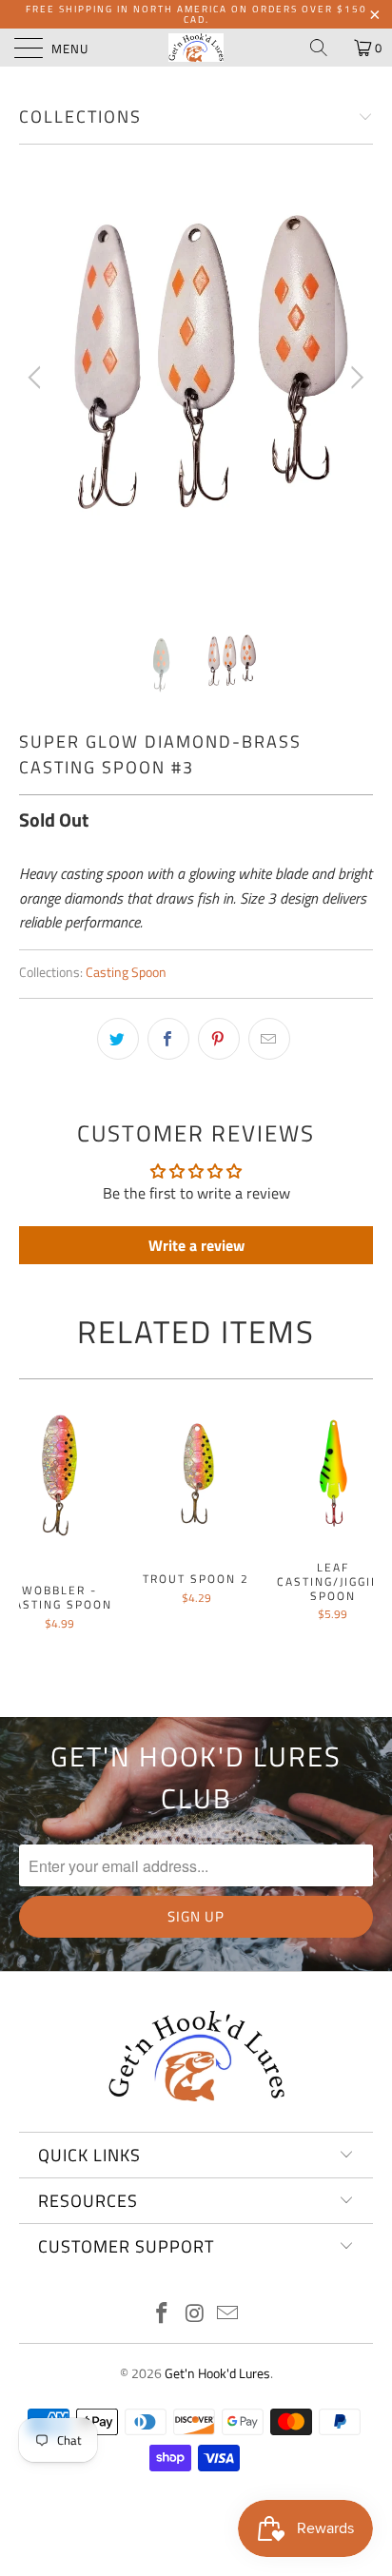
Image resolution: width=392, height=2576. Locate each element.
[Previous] (38, 378)
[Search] (325, 48)
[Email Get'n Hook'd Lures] (228, 2315)
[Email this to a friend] (269, 1039)
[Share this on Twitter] (118, 1039)
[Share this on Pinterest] (219, 1039)
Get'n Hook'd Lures (217, 2373)
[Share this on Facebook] (168, 1039)
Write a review (196, 1245)
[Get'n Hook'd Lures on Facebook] (162, 2315)
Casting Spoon (126, 972)
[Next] (354, 378)
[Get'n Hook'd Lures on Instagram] (195, 2315)
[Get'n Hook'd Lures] (196, 48)
